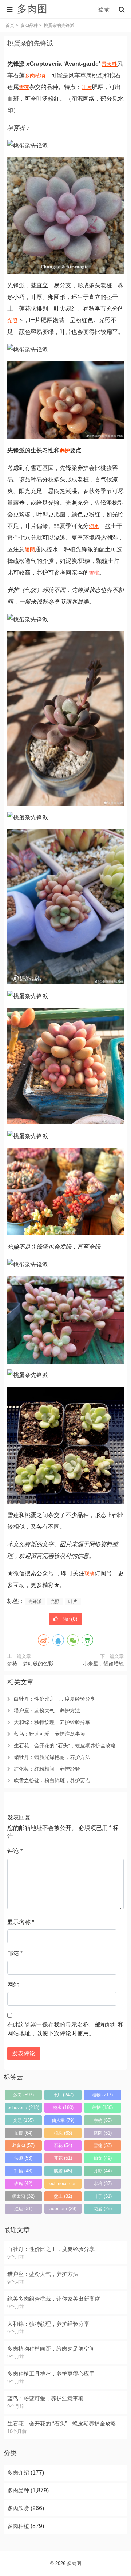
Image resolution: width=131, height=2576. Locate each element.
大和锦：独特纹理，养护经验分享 (52, 1722)
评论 (15, 1851)
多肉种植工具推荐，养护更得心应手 (51, 2374)
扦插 (23, 2171)
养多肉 (23, 2145)
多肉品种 (29, 25)
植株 (63, 2133)
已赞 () (68, 1619)
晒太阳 (23, 2196)
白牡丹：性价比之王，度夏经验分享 (55, 1699)
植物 (40, 76)
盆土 (63, 2196)
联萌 (90, 1573)
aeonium (63, 2209)
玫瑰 (23, 2183)
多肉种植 (18, 2526)
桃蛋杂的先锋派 (30, 43)
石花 (63, 2145)
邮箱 (15, 1953)
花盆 (103, 2209)
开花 (63, 2158)
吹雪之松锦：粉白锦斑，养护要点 (52, 1780)
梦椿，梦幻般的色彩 (30, 1664)
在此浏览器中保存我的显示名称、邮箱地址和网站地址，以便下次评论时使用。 (65, 2029)
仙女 (103, 2158)
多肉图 (74, 2563)
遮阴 (30, 549)
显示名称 (21, 1922)
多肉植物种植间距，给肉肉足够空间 (51, 2349)
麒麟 (63, 2171)
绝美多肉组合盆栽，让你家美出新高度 (54, 2299)
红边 (23, 2209)
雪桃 (94, 573)
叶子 (103, 2196)
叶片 (87, 87)
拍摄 (23, 2133)
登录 (104, 9)
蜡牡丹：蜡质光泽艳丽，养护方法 (52, 1757)
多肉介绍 (18, 2473)
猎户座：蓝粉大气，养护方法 (47, 1711)
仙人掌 (63, 2120)
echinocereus (63, 2185)
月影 (103, 2171)
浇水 (94, 526)
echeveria (23, 2107)
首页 (10, 25)
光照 (12, 320)
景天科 (109, 64)
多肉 (30, 76)
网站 (13, 1985)
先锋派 (35, 1601)
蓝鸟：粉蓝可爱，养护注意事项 (49, 1734)
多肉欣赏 (18, 2508)
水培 (103, 2183)
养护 (65, 451)
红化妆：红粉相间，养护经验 (47, 1769)
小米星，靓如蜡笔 (103, 1664)
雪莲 (24, 87)
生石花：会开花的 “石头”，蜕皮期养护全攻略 (65, 1745)
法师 (23, 2158)
